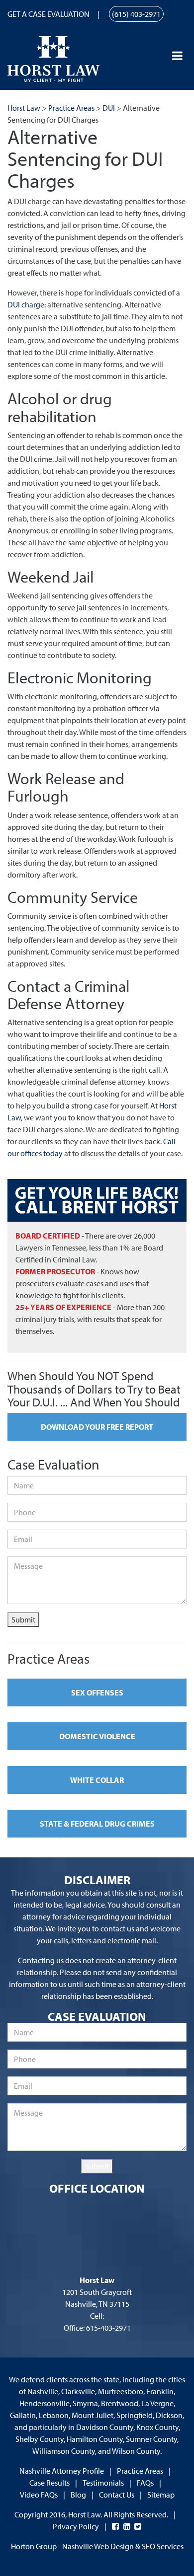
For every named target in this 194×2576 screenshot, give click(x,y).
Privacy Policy (76, 2526)
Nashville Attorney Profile (62, 2471)
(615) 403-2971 (136, 14)
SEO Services (163, 2546)
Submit (23, 1619)
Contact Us (117, 2495)
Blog (78, 2495)
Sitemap (161, 2495)
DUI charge (26, 304)
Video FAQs (39, 2495)
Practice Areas (140, 2471)
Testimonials (103, 2483)
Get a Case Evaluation (48, 14)
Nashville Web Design (98, 2546)
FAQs (145, 2483)
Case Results (49, 2483)
